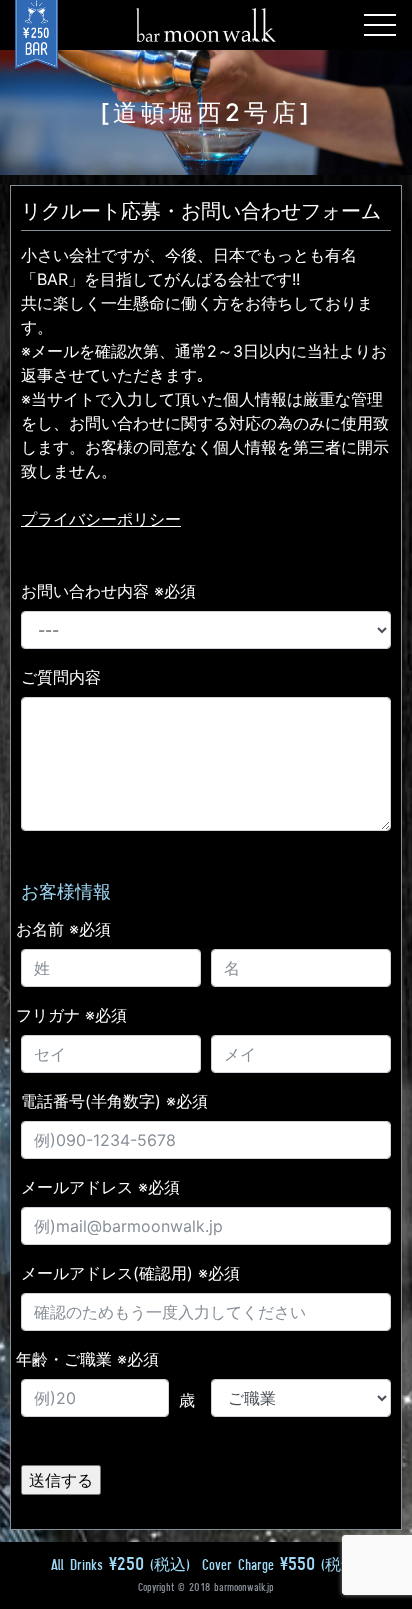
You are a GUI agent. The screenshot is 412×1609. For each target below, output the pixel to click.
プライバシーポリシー (101, 519)
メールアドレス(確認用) (130, 1273)
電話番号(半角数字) (114, 1101)
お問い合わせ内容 (108, 591)
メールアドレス (100, 1187)
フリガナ (71, 1015)
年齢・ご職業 (87, 1359)
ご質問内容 (61, 677)
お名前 (63, 929)
